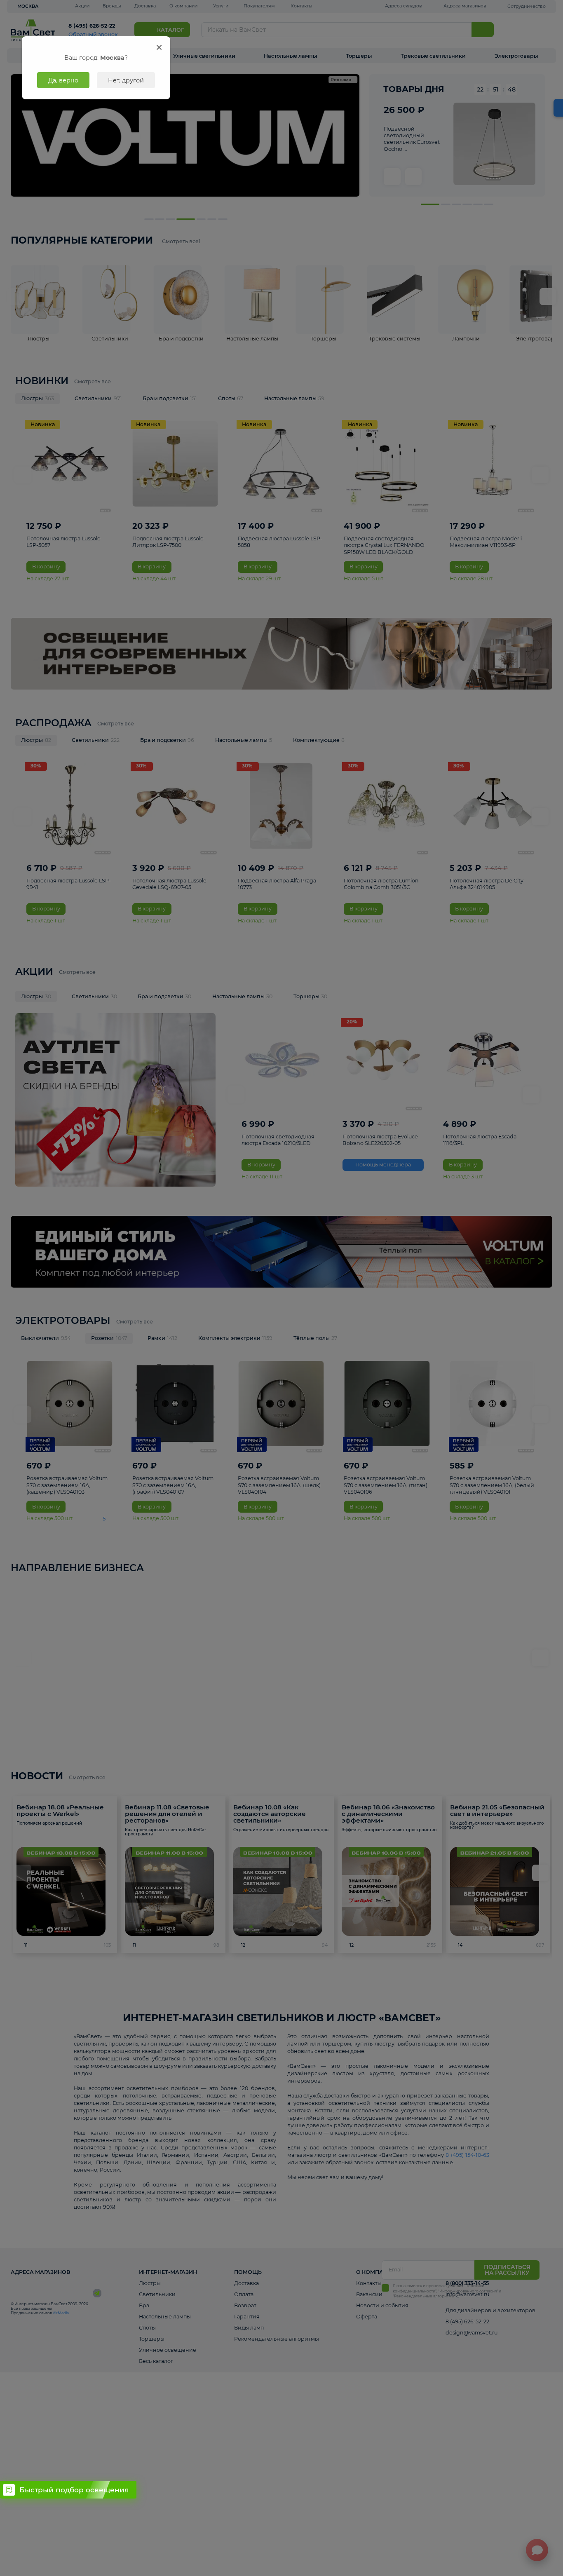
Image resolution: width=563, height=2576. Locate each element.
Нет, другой (126, 80)
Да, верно (63, 80)
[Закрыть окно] (159, 47)
